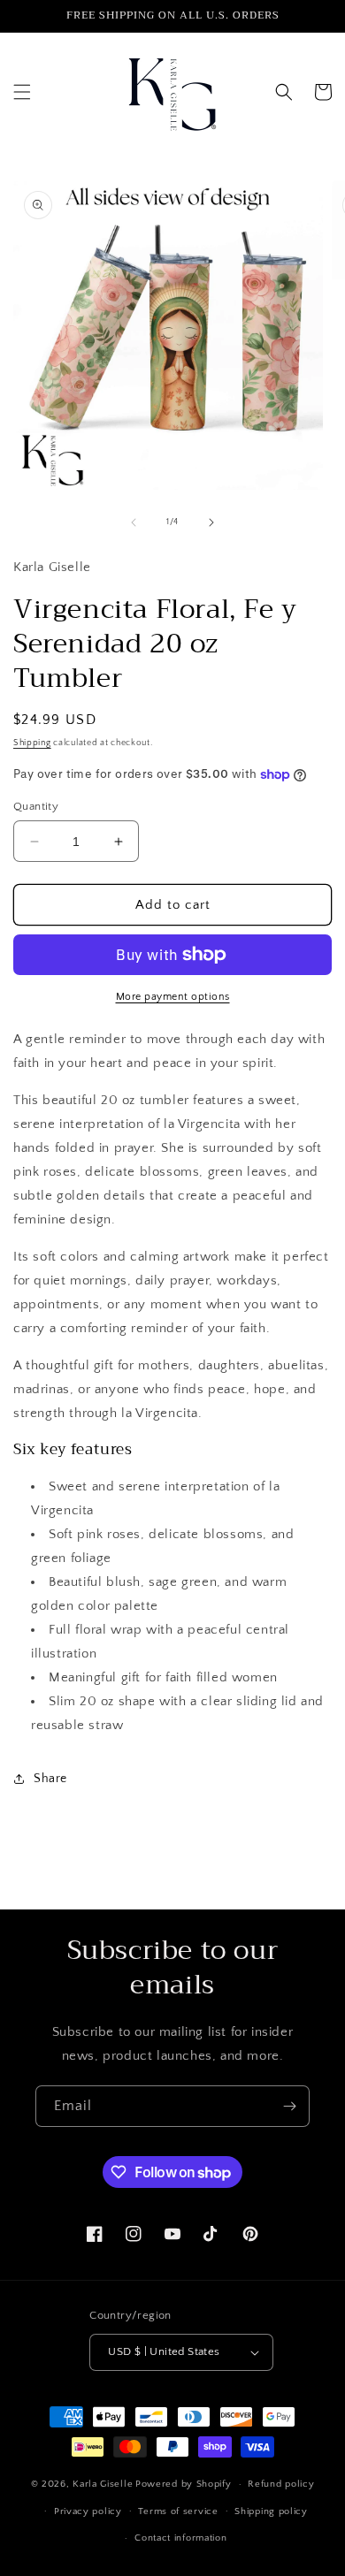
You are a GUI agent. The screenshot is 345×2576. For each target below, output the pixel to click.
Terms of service (178, 2511)
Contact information (180, 2538)
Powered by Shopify (184, 2484)
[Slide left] (134, 522)
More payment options (173, 997)
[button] (22, 92)
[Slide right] (211, 522)
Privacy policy (88, 2511)
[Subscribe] (289, 2106)
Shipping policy (271, 2511)
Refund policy (281, 2484)
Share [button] (50, 1779)
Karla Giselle (103, 2484)
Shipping (32, 743)
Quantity (36, 806)
